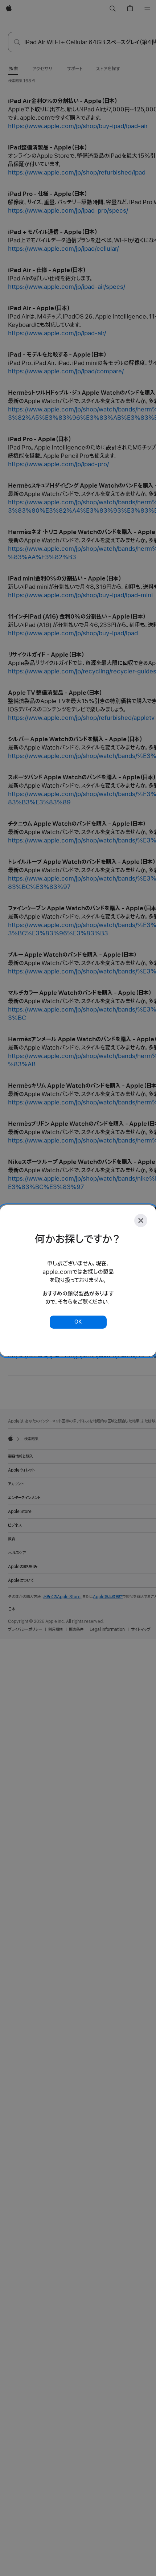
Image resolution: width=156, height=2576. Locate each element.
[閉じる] (141, 1221)
